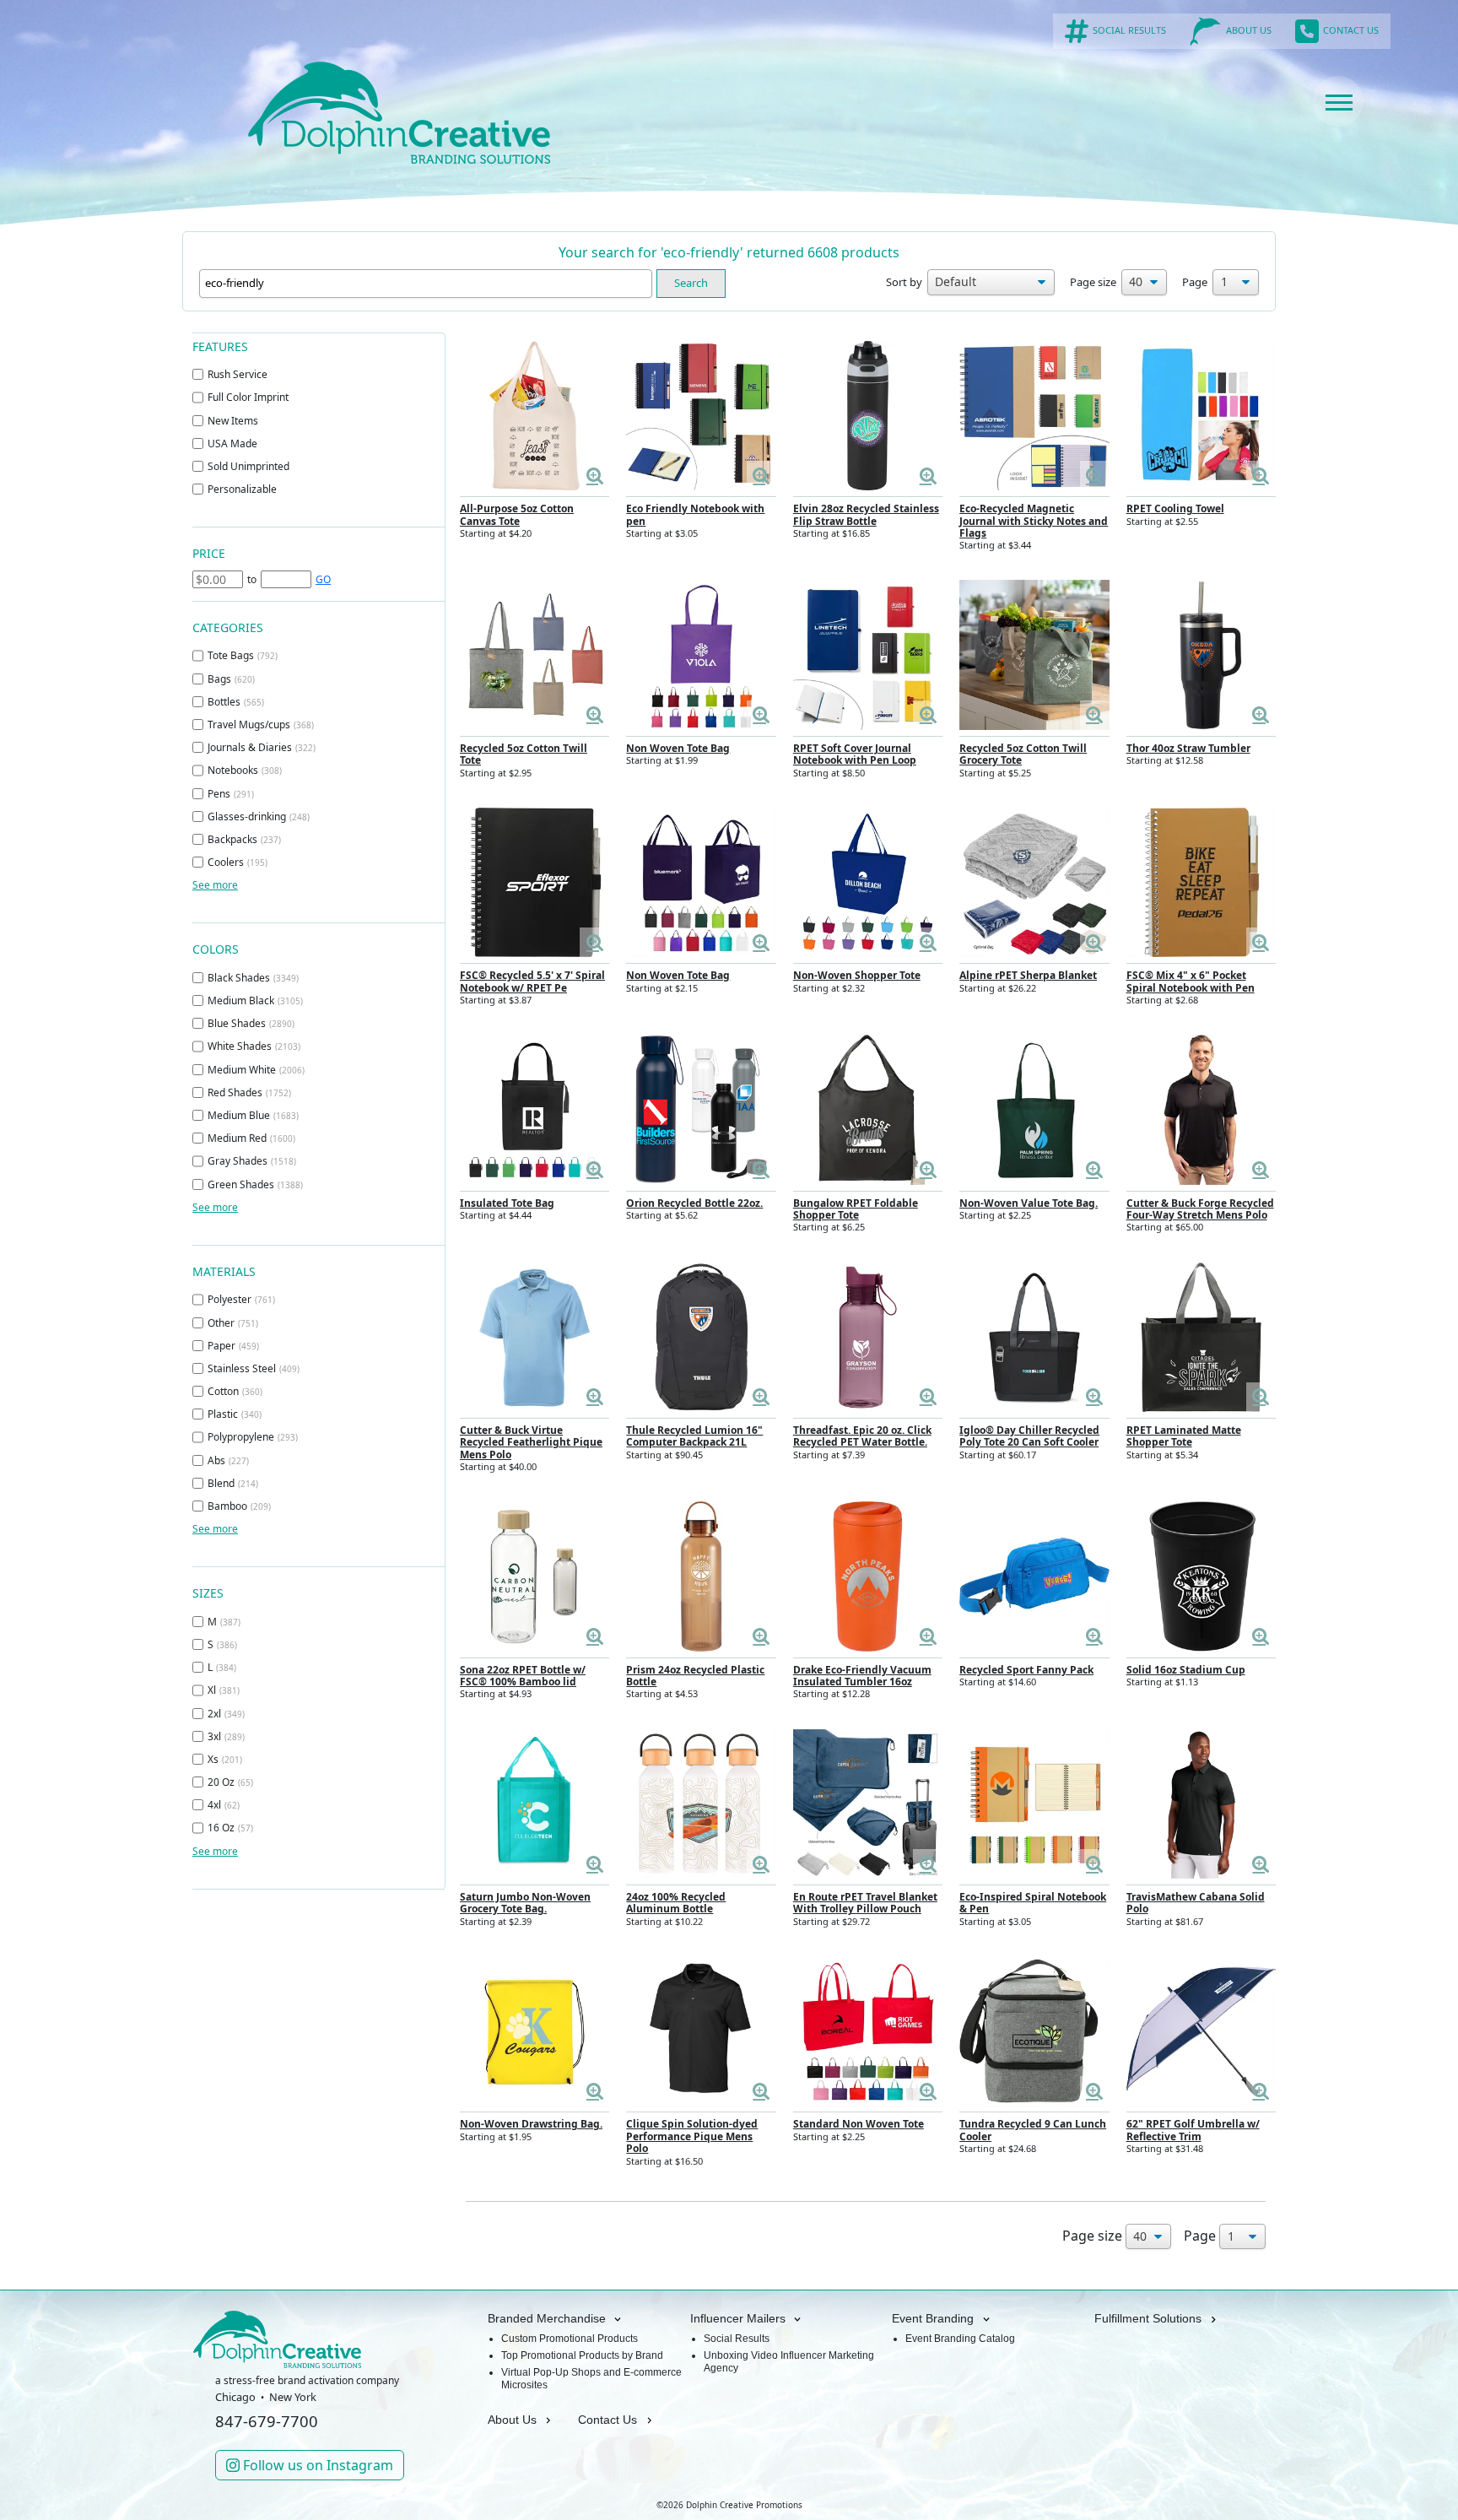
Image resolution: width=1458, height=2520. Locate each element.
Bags (231, 679)
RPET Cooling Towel (1175, 508)
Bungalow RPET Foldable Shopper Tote (856, 1209)
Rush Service (238, 374)
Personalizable (242, 489)
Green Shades (255, 1184)
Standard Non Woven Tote (859, 2124)
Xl (224, 1690)
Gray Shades (252, 1161)
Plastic (235, 1414)
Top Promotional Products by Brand (582, 2355)
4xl (224, 1805)
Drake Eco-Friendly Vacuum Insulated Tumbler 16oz (862, 1676)
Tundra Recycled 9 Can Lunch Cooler (1033, 2130)
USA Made (232, 443)
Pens (231, 794)
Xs (225, 1759)
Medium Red (251, 1138)
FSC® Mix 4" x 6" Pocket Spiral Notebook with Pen (1191, 981)
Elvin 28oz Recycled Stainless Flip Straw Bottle (866, 514)
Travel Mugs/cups (261, 725)
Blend (233, 1483)
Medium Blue (253, 1115)
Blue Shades (251, 1023)
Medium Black (255, 1000)
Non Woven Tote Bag (678, 748)
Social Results (737, 2339)
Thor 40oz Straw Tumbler (1188, 748)
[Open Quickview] (594, 476)
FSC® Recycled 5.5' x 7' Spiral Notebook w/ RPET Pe (532, 981)
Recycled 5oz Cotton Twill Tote (524, 754)
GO (323, 579)
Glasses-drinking (259, 817)
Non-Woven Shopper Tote (857, 975)
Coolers (238, 862)
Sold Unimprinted (248, 466)
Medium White (256, 1070)
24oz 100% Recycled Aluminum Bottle (676, 1903)
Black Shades (253, 978)
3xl (226, 1736)
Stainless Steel (254, 1368)
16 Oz (230, 1828)
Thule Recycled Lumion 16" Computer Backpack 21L (694, 1436)
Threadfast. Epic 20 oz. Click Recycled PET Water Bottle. (862, 1436)
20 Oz (230, 1782)
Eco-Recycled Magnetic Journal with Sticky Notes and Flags (1034, 521)
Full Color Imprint (248, 397)
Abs (228, 1460)
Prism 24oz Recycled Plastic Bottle (695, 1676)
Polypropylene (253, 1437)
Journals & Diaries (262, 747)
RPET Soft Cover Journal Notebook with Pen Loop (855, 754)
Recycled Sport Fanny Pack (1026, 1670)
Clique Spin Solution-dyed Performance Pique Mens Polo (692, 2136)
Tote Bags (243, 655)
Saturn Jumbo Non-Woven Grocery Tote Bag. (525, 1903)
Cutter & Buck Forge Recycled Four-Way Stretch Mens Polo (1200, 1209)
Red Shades (249, 1092)
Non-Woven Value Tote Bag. (1029, 1203)
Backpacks (244, 839)
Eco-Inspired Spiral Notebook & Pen (1033, 1903)
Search (691, 283)
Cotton (235, 1391)
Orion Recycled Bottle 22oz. (694, 1203)
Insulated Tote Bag (507, 1203)
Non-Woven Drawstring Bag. (531, 2124)
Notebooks (245, 770)
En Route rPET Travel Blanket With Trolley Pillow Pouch (865, 1903)
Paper (233, 1346)
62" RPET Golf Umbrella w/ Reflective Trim (1193, 2130)
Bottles (236, 702)
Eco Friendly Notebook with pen (695, 514)
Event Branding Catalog (960, 2339)
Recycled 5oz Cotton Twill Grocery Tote (1023, 754)
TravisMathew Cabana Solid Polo (1196, 1903)
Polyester (241, 1299)
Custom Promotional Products (570, 2339)
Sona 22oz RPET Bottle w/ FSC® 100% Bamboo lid (523, 1676)
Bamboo (239, 1506)
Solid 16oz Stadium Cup (1186, 1670)
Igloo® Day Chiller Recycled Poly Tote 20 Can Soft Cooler (1029, 1436)
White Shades (254, 1046)
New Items (233, 421)
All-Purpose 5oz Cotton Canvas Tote (517, 514)
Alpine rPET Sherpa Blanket (1028, 975)
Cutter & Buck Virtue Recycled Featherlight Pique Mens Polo (531, 1442)
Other (233, 1323)
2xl (226, 1714)
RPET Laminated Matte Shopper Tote (1184, 1436)
